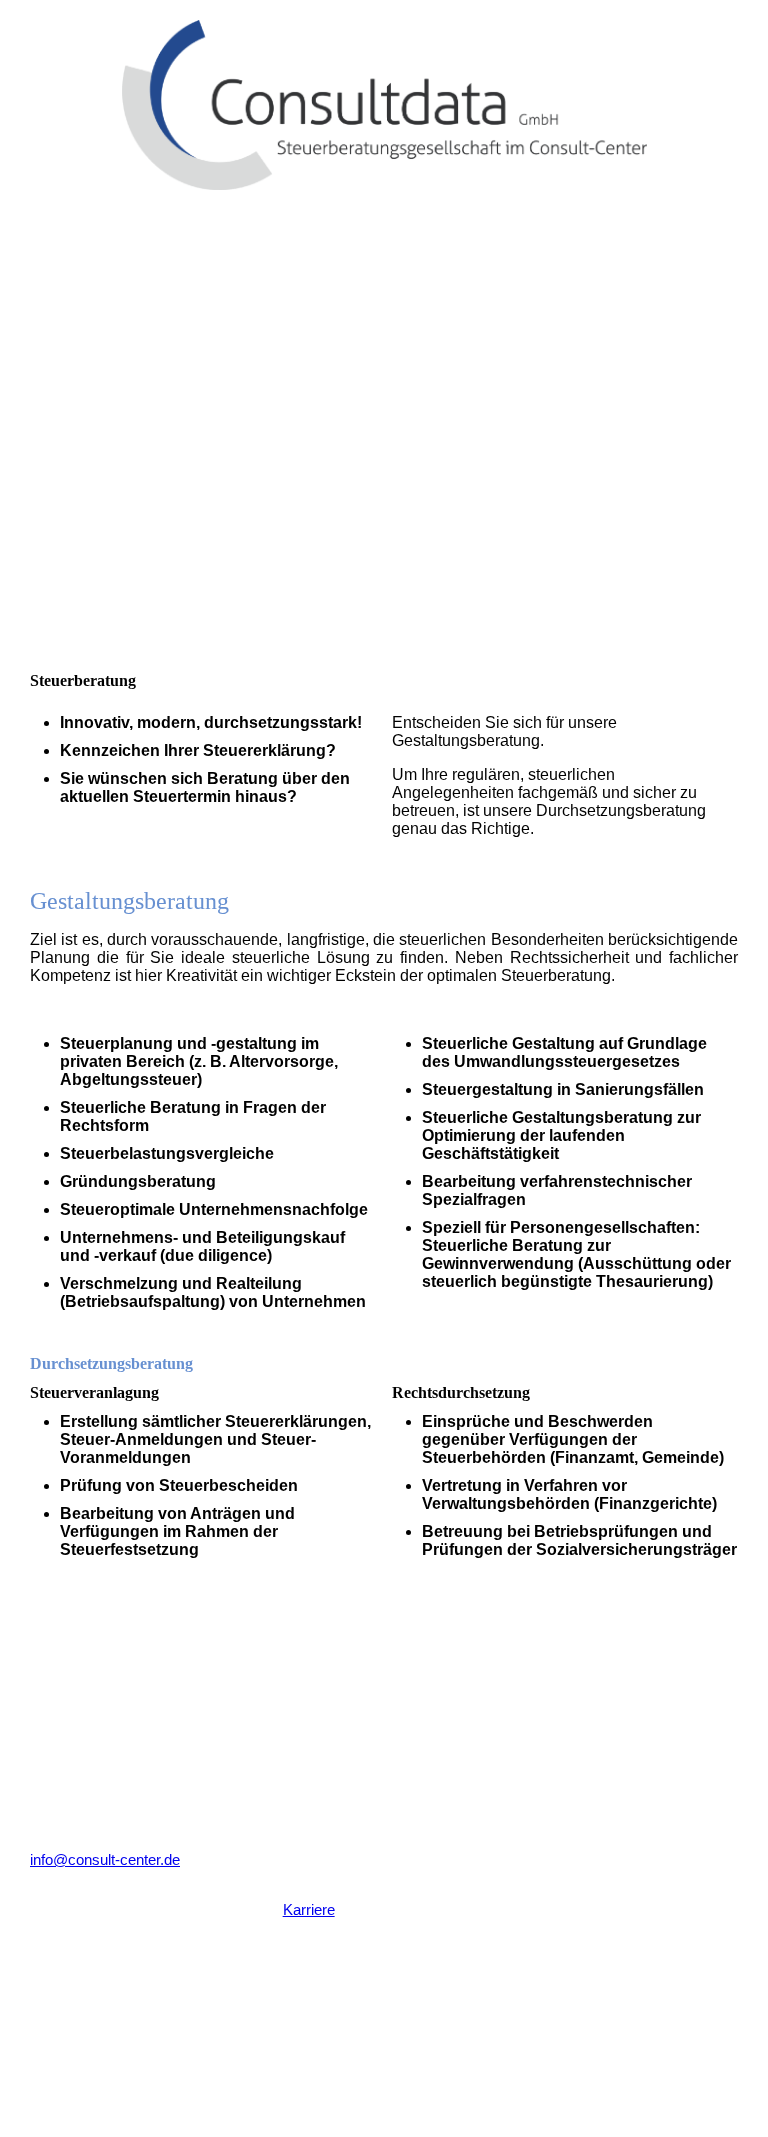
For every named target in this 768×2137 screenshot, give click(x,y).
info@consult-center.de (105, 1859)
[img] (384, 95)
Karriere (309, 1909)
